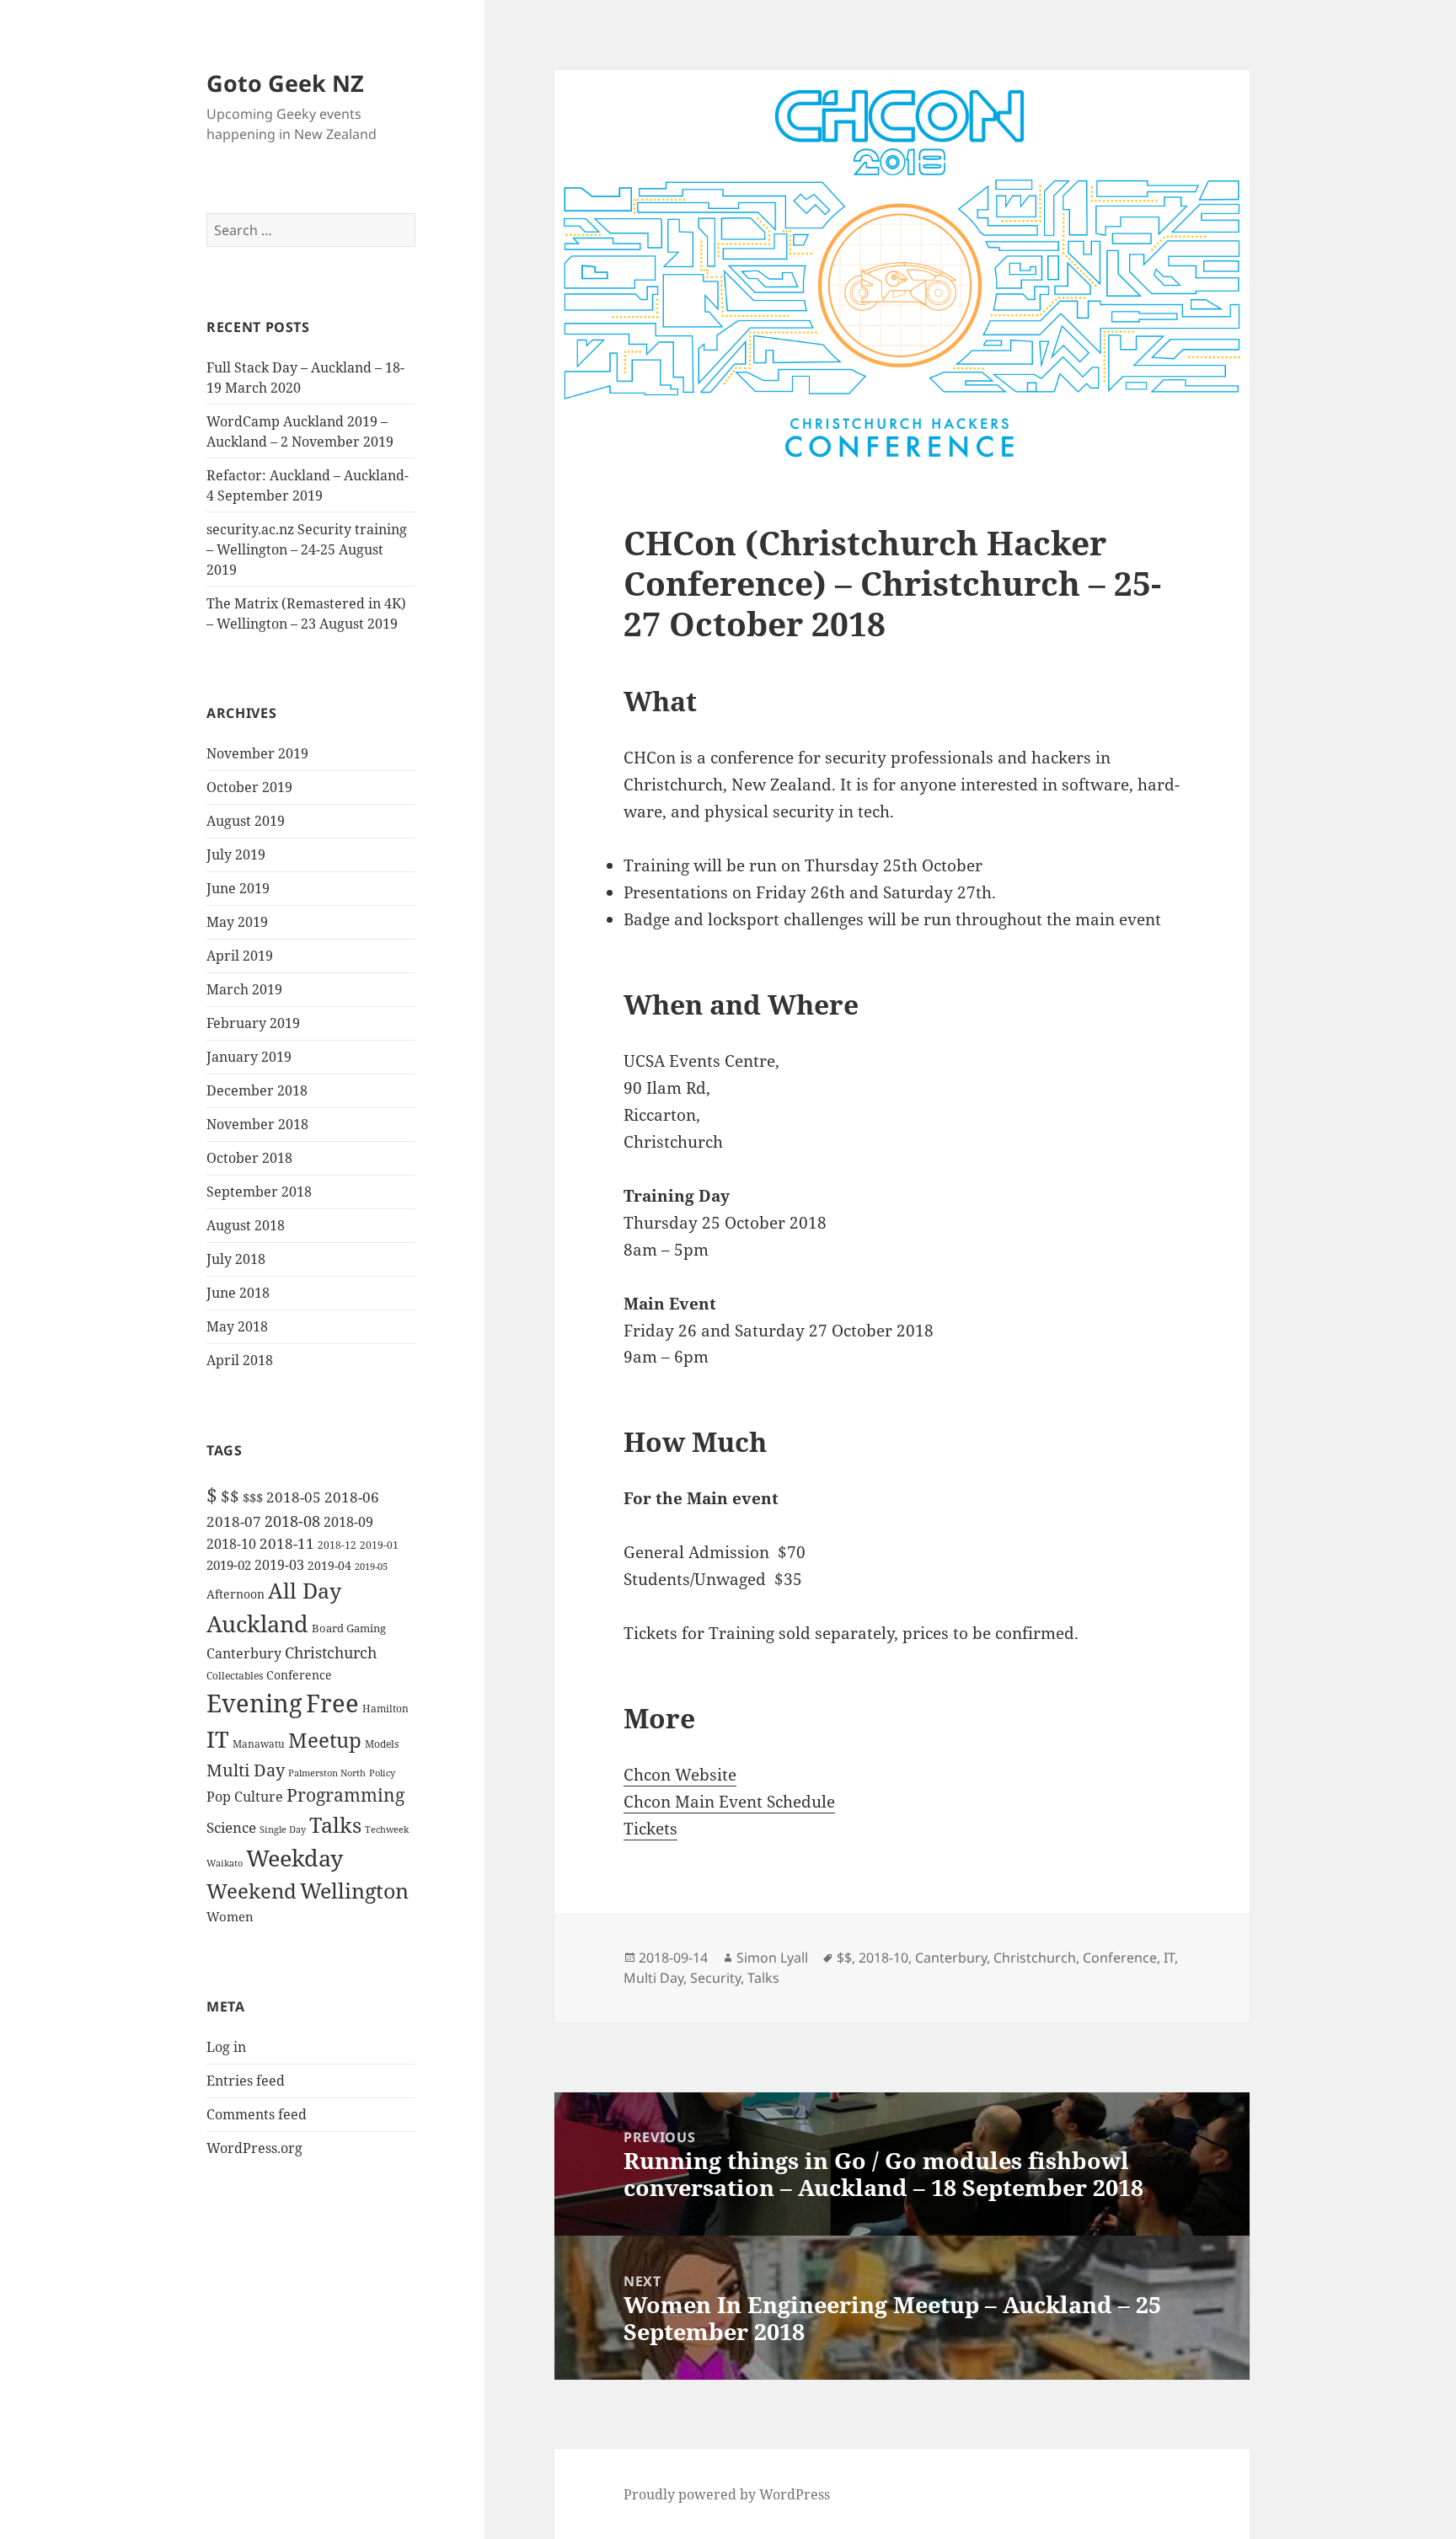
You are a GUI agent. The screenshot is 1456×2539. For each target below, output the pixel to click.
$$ (230, 1496)
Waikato (225, 1863)
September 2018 (259, 1192)
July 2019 (236, 854)
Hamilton (385, 1708)
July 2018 (236, 1259)
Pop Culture (245, 1796)
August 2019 (246, 821)
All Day (305, 1591)
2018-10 (231, 1544)
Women (230, 1916)
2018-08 (292, 1521)
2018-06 (352, 1497)
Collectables (235, 1675)
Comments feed (257, 2114)
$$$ (253, 1497)
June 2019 (238, 888)
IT (218, 1739)
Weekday (294, 1858)
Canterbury (244, 1653)
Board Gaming (349, 1628)
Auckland (257, 1623)
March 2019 (244, 989)
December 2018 (257, 1090)
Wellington (354, 1890)
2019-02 (229, 1565)
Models (382, 1744)
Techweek (387, 1829)
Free (332, 1703)
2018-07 (234, 1521)
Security (715, 1978)
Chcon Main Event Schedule (729, 1802)
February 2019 (253, 1023)
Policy (382, 1773)
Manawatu (259, 1744)
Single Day (283, 1829)
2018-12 (337, 1545)
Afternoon (236, 1594)
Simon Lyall (772, 1958)
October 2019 (249, 787)
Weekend (252, 1891)
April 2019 (240, 956)
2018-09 (348, 1522)
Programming (345, 1795)
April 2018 (240, 1360)
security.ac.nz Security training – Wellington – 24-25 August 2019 (307, 549)
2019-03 (279, 1565)
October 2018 (249, 1158)
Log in (226, 2047)
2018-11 (287, 1543)
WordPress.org (254, 2148)
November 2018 (257, 1124)
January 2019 (249, 1057)
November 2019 (257, 753)
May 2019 (237, 922)
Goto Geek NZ (285, 83)
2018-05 (294, 1497)
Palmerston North (327, 1773)
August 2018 (246, 1225)
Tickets (650, 1829)
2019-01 (379, 1545)
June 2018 (238, 1293)
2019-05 (371, 1566)
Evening (254, 1703)
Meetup (325, 1740)
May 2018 (237, 1326)
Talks (335, 1825)
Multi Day (246, 1770)
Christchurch (331, 1652)
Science (231, 1827)
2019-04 (329, 1565)
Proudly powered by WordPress (727, 2494)
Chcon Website (680, 1775)
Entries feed (246, 2081)
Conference (299, 1675)
